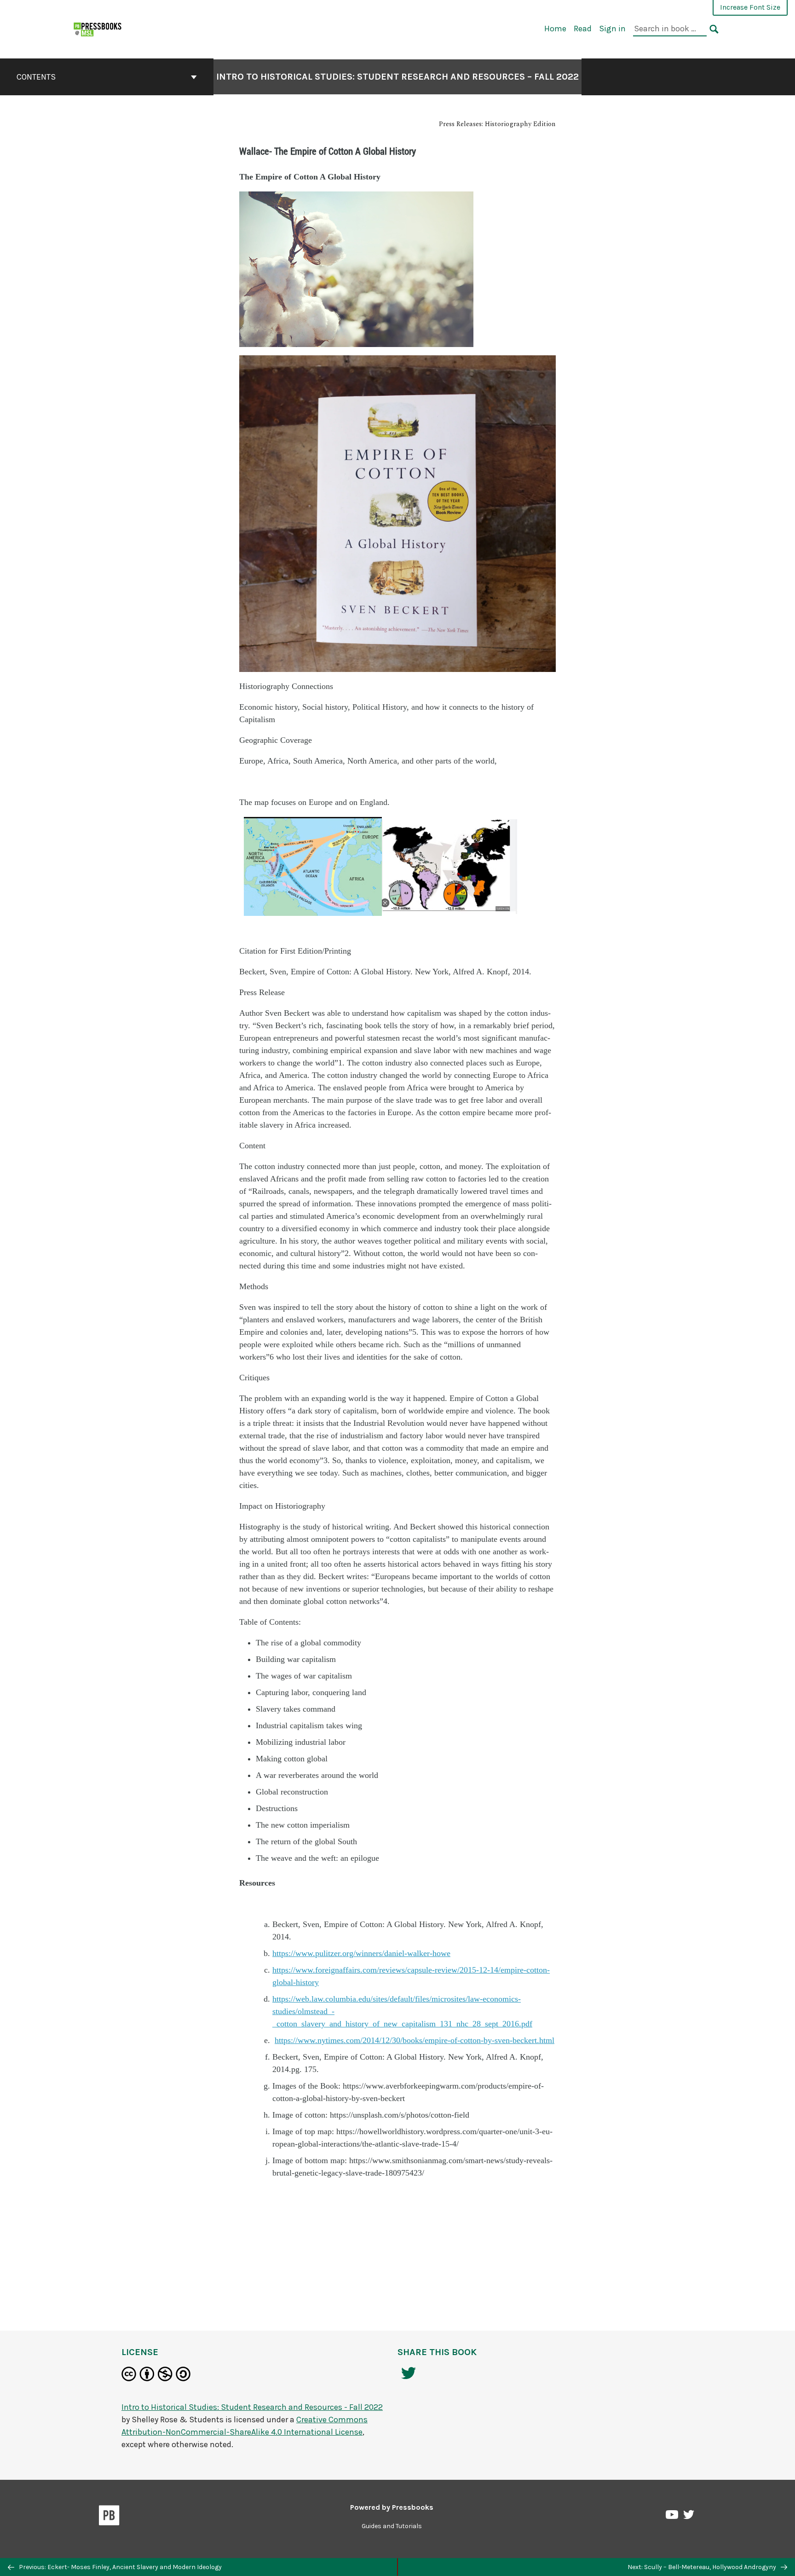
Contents (36, 77)
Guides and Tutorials (392, 2526)
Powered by (392, 2507)
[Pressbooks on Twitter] (689, 2517)
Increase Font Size (750, 7)
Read (583, 29)
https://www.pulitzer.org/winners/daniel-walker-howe (361, 1953)
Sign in (612, 29)
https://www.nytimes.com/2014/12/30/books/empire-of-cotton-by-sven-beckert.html (415, 2040)
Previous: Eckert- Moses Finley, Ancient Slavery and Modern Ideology (120, 2567)
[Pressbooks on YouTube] (673, 2517)
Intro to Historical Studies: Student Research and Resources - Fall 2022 (252, 2407)
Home (555, 29)
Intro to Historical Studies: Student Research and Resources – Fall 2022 (397, 77)
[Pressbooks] (109, 2517)
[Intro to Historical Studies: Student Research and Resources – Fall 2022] (98, 28)
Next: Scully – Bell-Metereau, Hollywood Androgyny (703, 2567)
